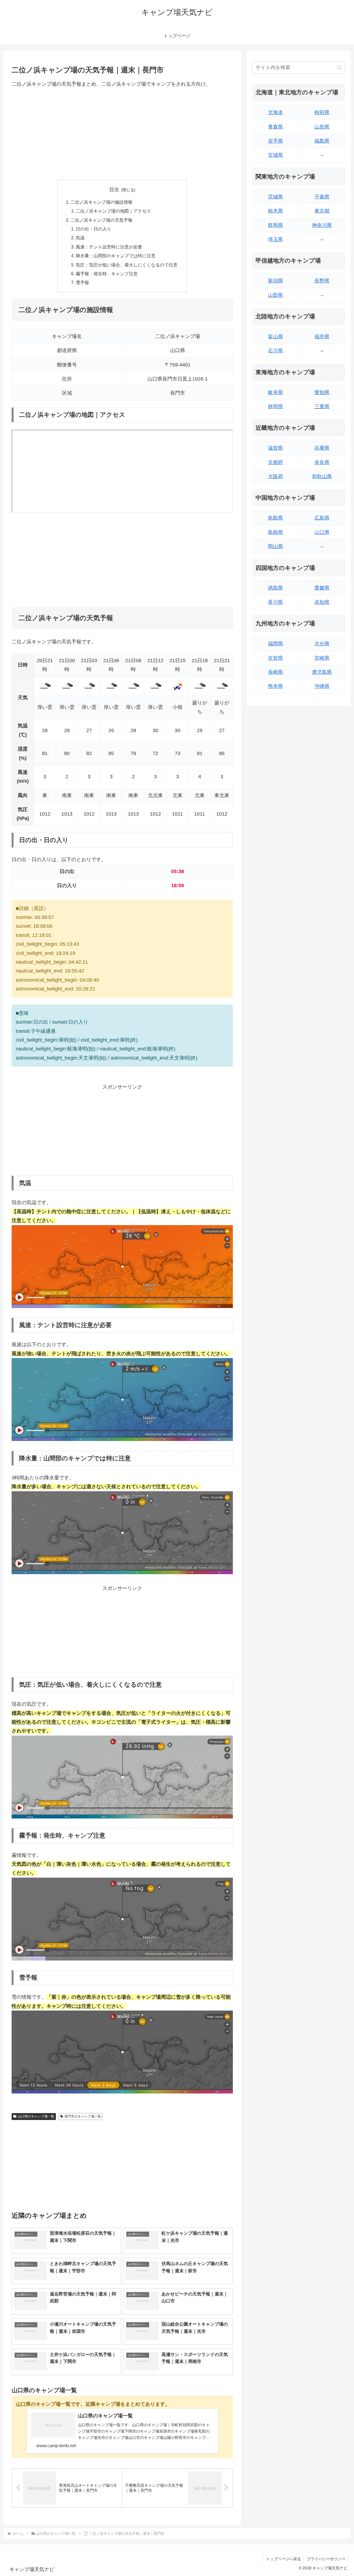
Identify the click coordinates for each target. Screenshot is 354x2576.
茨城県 (275, 197)
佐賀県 (275, 658)
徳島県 (275, 588)
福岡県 (275, 644)
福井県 (322, 337)
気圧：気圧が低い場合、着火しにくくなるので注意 (127, 265)
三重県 (322, 407)
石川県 (275, 351)
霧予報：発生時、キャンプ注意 (107, 274)
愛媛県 (322, 588)
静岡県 (275, 407)
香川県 (275, 602)
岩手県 (275, 141)
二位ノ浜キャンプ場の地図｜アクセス (113, 211)
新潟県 (275, 281)
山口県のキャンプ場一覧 (36, 2116)
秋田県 (322, 112)
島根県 (275, 532)
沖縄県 (322, 686)
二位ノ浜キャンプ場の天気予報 (101, 220)
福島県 (322, 141)
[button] (339, 68)
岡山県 (275, 546)
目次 (114, 190)
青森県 (275, 127)
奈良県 (322, 462)
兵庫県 (322, 448)
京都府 (275, 462)
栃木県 (275, 211)
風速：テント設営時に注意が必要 (109, 247)
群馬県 (275, 225)
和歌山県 (322, 476)
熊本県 (275, 686)
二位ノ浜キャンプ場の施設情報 (101, 202)
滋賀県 (275, 448)
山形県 (322, 127)
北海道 (275, 112)
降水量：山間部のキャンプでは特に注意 (116, 256)
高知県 (322, 602)
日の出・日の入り (93, 229)
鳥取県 (275, 518)
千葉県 (322, 197)
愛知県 (322, 392)
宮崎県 (322, 658)
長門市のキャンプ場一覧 (83, 2116)
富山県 (275, 337)
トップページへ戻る (283, 2559)
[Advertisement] (122, 134)
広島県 (322, 518)
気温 (80, 238)
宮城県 (275, 155)
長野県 (322, 281)
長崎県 (275, 672)
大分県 (322, 644)
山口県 (322, 532)
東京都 (322, 211)
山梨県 (275, 295)
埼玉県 (275, 239)
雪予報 (82, 282)
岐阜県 (275, 392)
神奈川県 (322, 225)
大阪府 (275, 476)
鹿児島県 (322, 672)
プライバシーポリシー (326, 2559)
